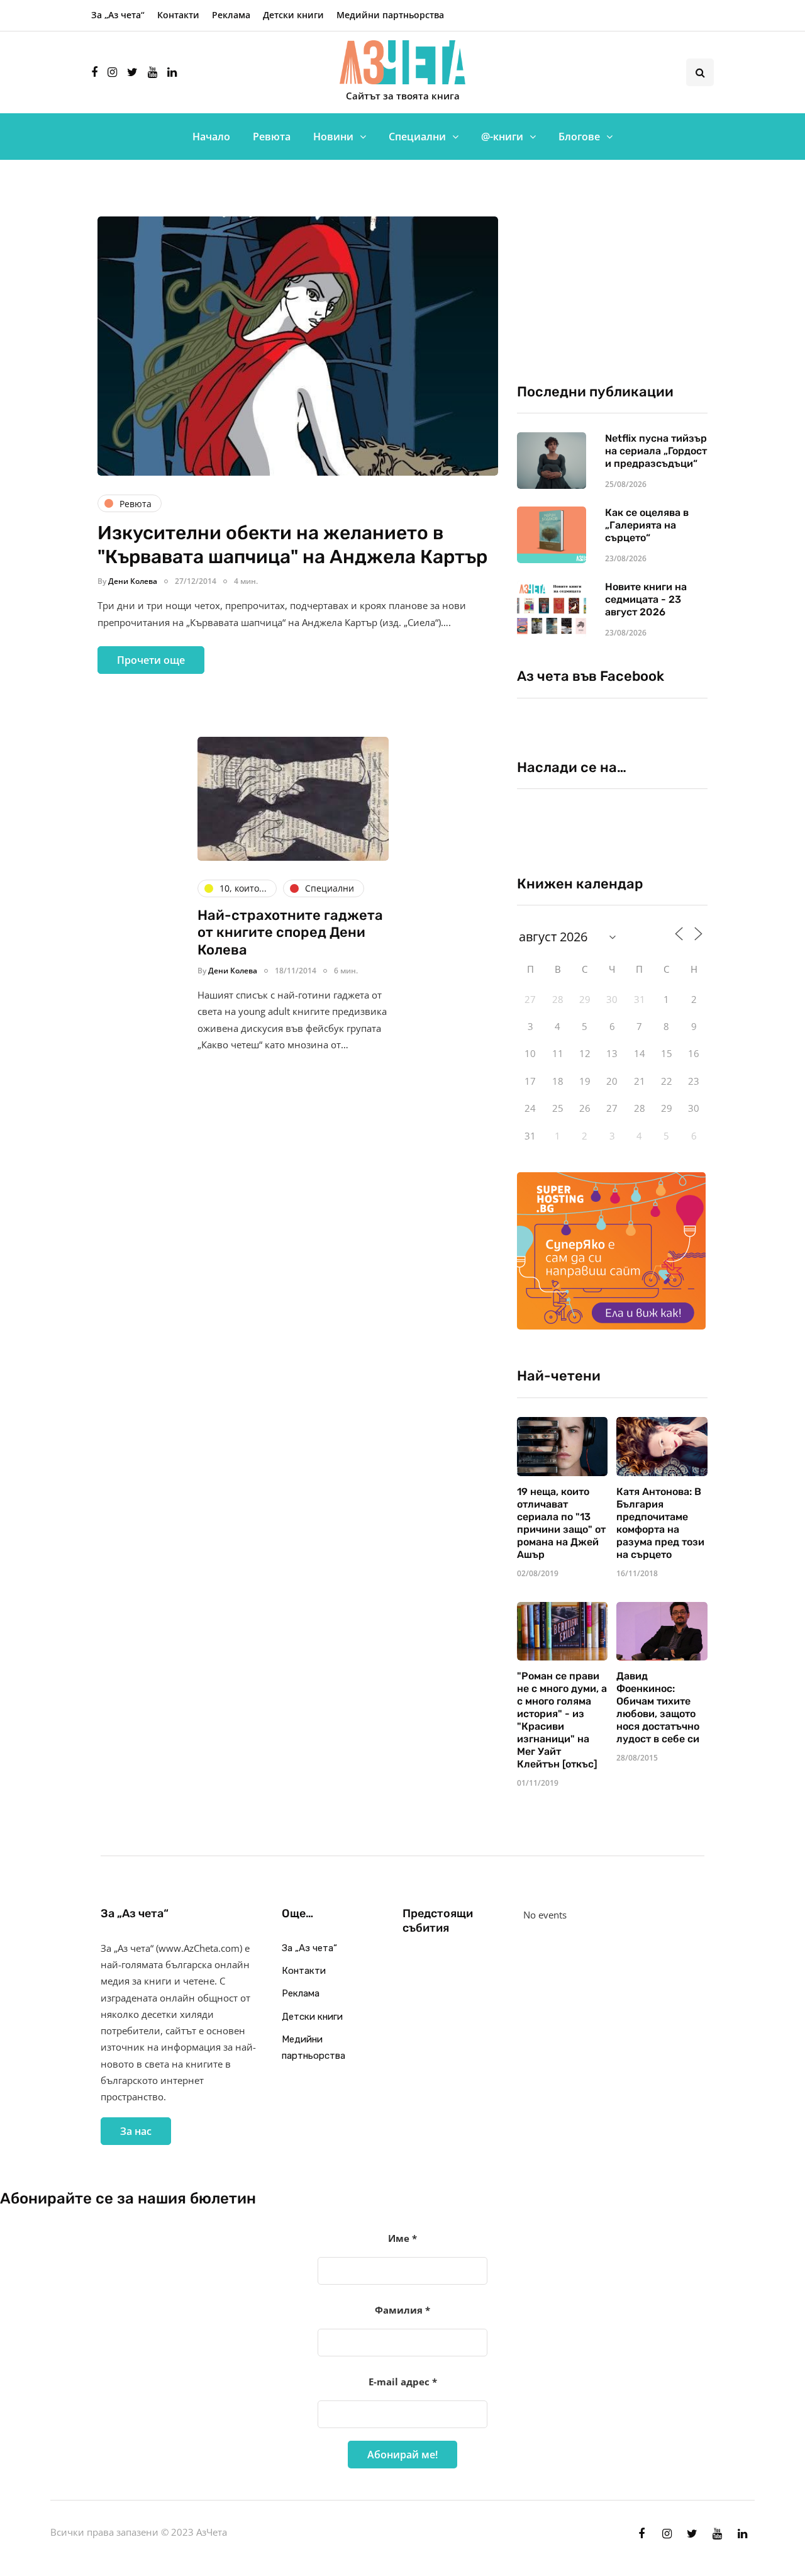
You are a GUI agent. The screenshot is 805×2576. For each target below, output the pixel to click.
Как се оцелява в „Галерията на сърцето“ (647, 525)
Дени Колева (133, 581)
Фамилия (402, 2310)
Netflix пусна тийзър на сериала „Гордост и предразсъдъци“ (656, 451)
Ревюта (272, 137)
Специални (417, 137)
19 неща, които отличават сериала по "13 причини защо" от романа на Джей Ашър (561, 1523)
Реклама (231, 15)
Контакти (178, 15)
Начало (211, 137)
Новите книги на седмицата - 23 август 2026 (646, 599)
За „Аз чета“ (118, 15)
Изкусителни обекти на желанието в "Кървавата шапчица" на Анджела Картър (292, 545)
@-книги (502, 137)
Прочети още (151, 660)
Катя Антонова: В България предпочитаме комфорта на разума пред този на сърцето (660, 1523)
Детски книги (293, 15)
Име (402, 2238)
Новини (333, 137)
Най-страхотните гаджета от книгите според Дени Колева (290, 932)
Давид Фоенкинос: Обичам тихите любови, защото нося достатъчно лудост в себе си (658, 1707)
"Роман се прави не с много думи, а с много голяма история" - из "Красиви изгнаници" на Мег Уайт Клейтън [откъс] (562, 1720)
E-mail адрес (403, 2382)
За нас (136, 2131)
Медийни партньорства (390, 15)
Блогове (579, 137)
